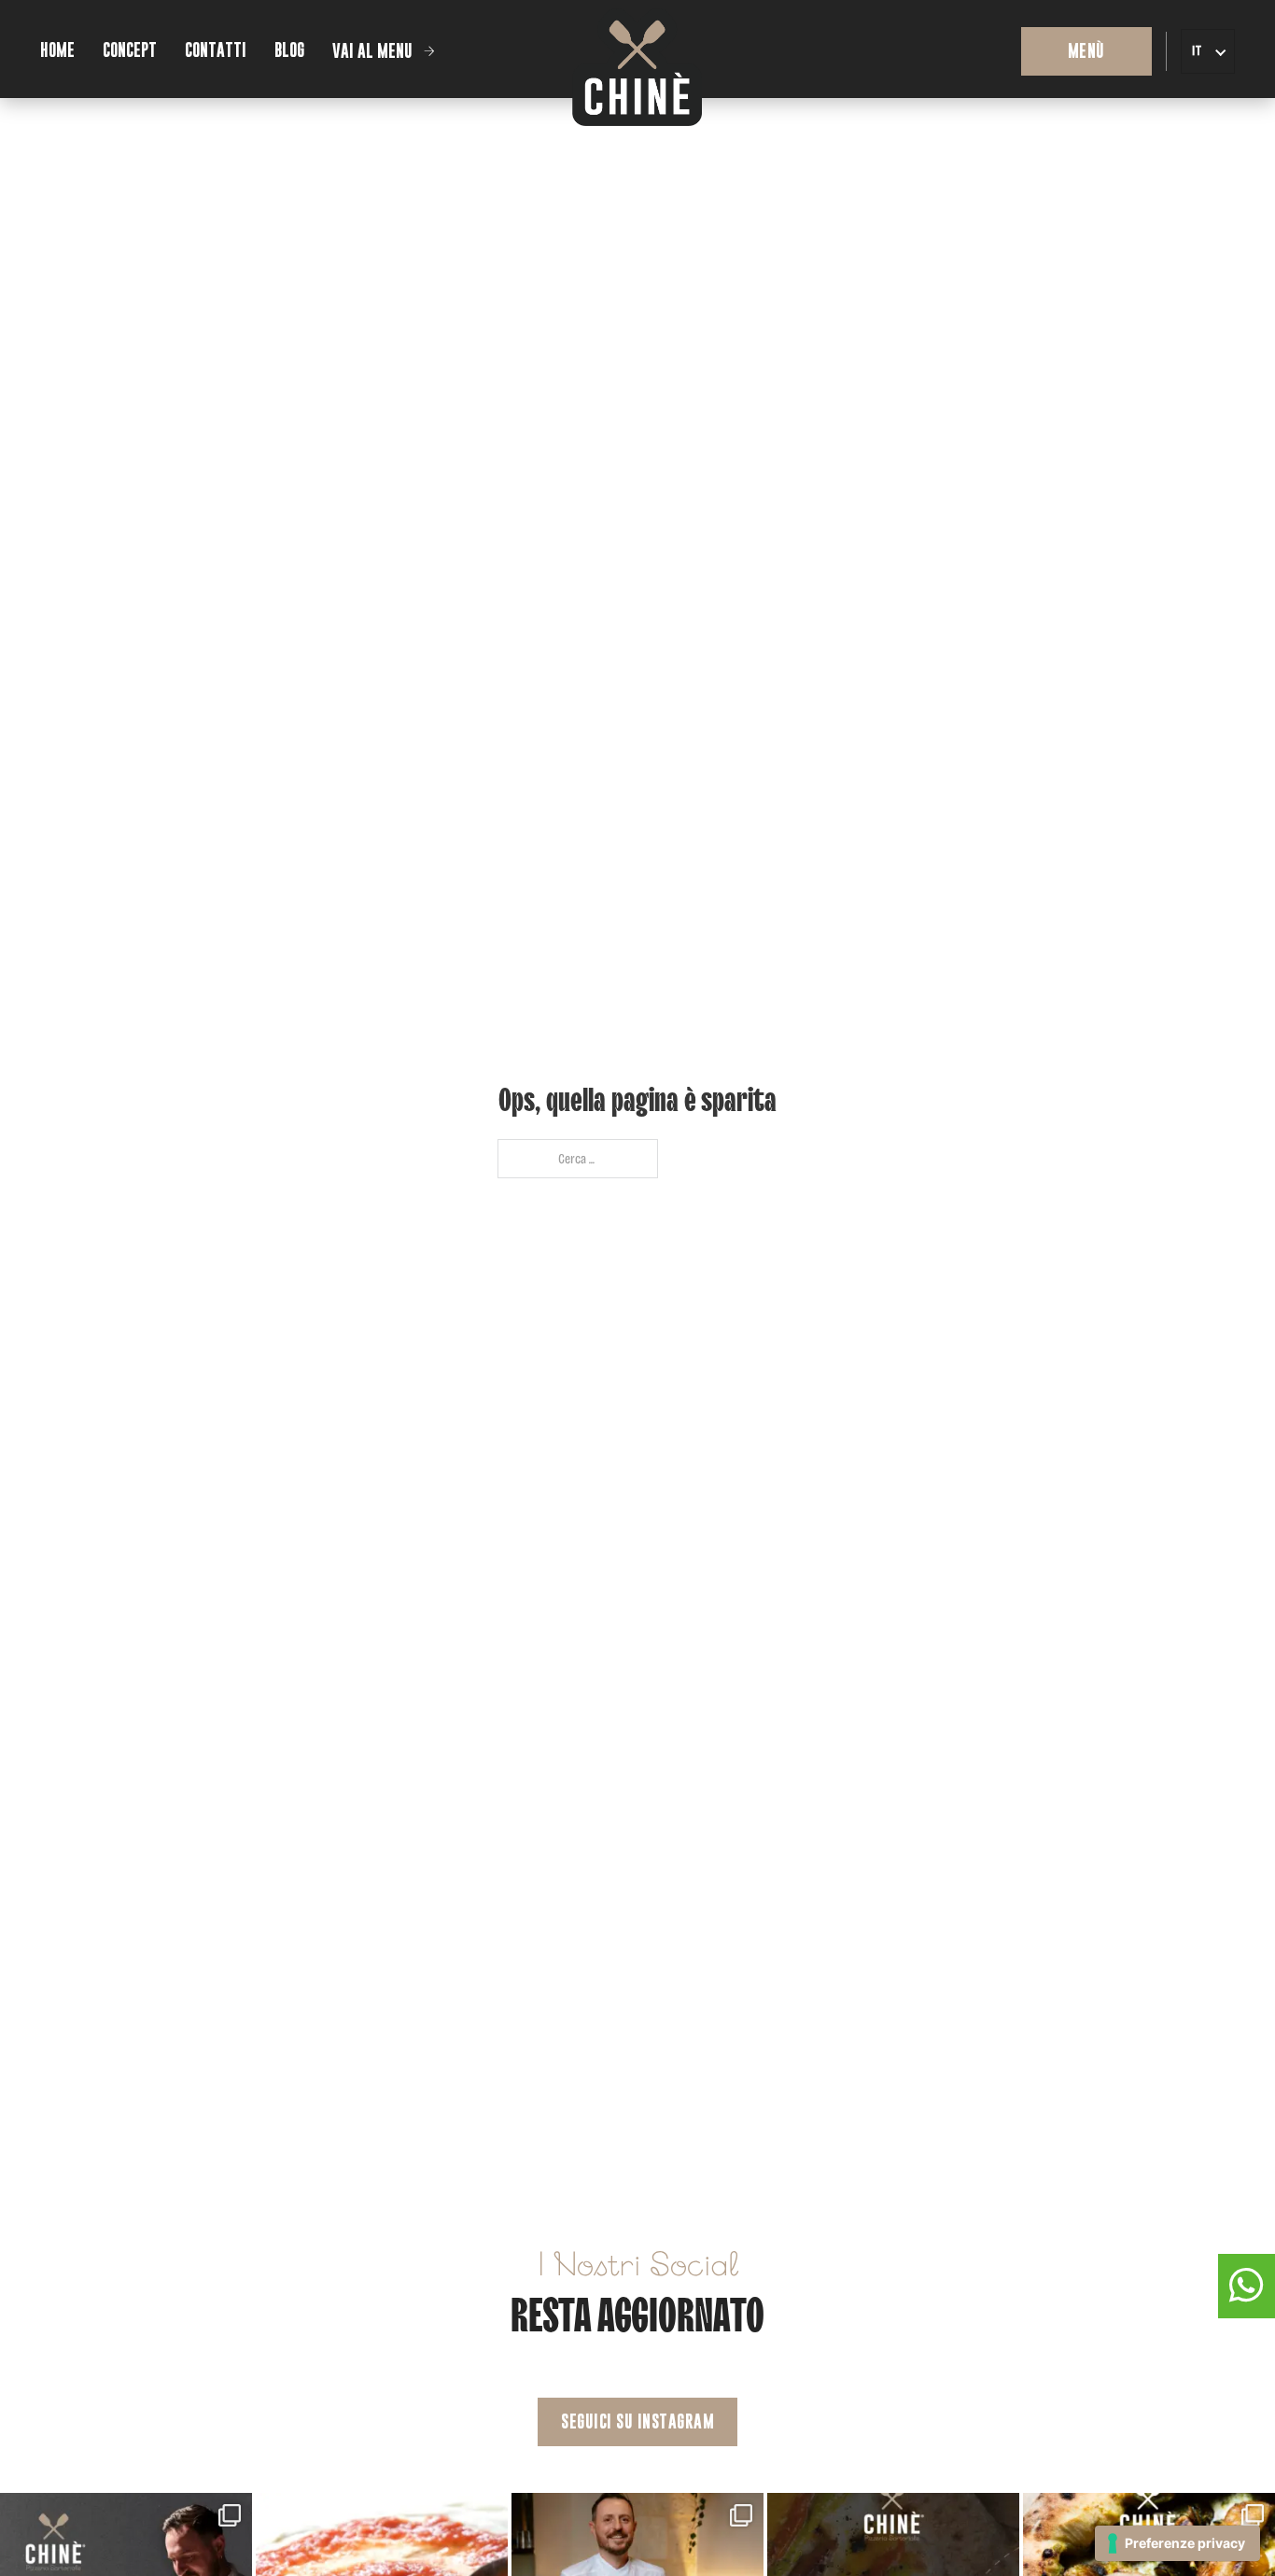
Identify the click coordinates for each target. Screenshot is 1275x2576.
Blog (289, 50)
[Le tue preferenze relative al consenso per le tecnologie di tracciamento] (1177, 2543)
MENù (1086, 51)
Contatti (216, 50)
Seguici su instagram (637, 2421)
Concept (130, 50)
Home (57, 50)
